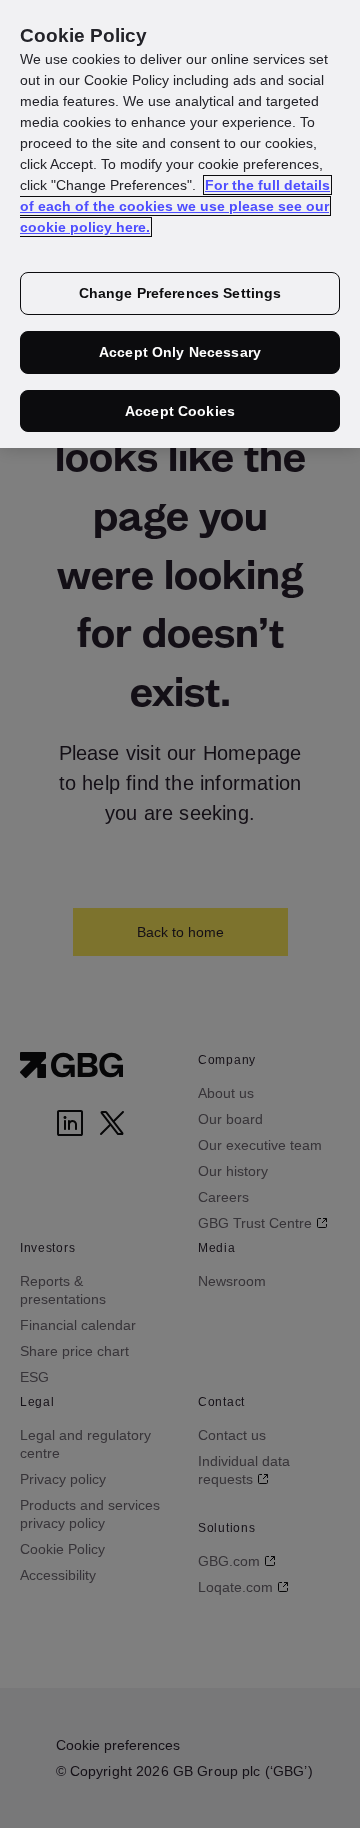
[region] (180, 224)
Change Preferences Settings (180, 293)
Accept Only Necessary (180, 352)
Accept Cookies (180, 411)
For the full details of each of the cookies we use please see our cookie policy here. (175, 206)
